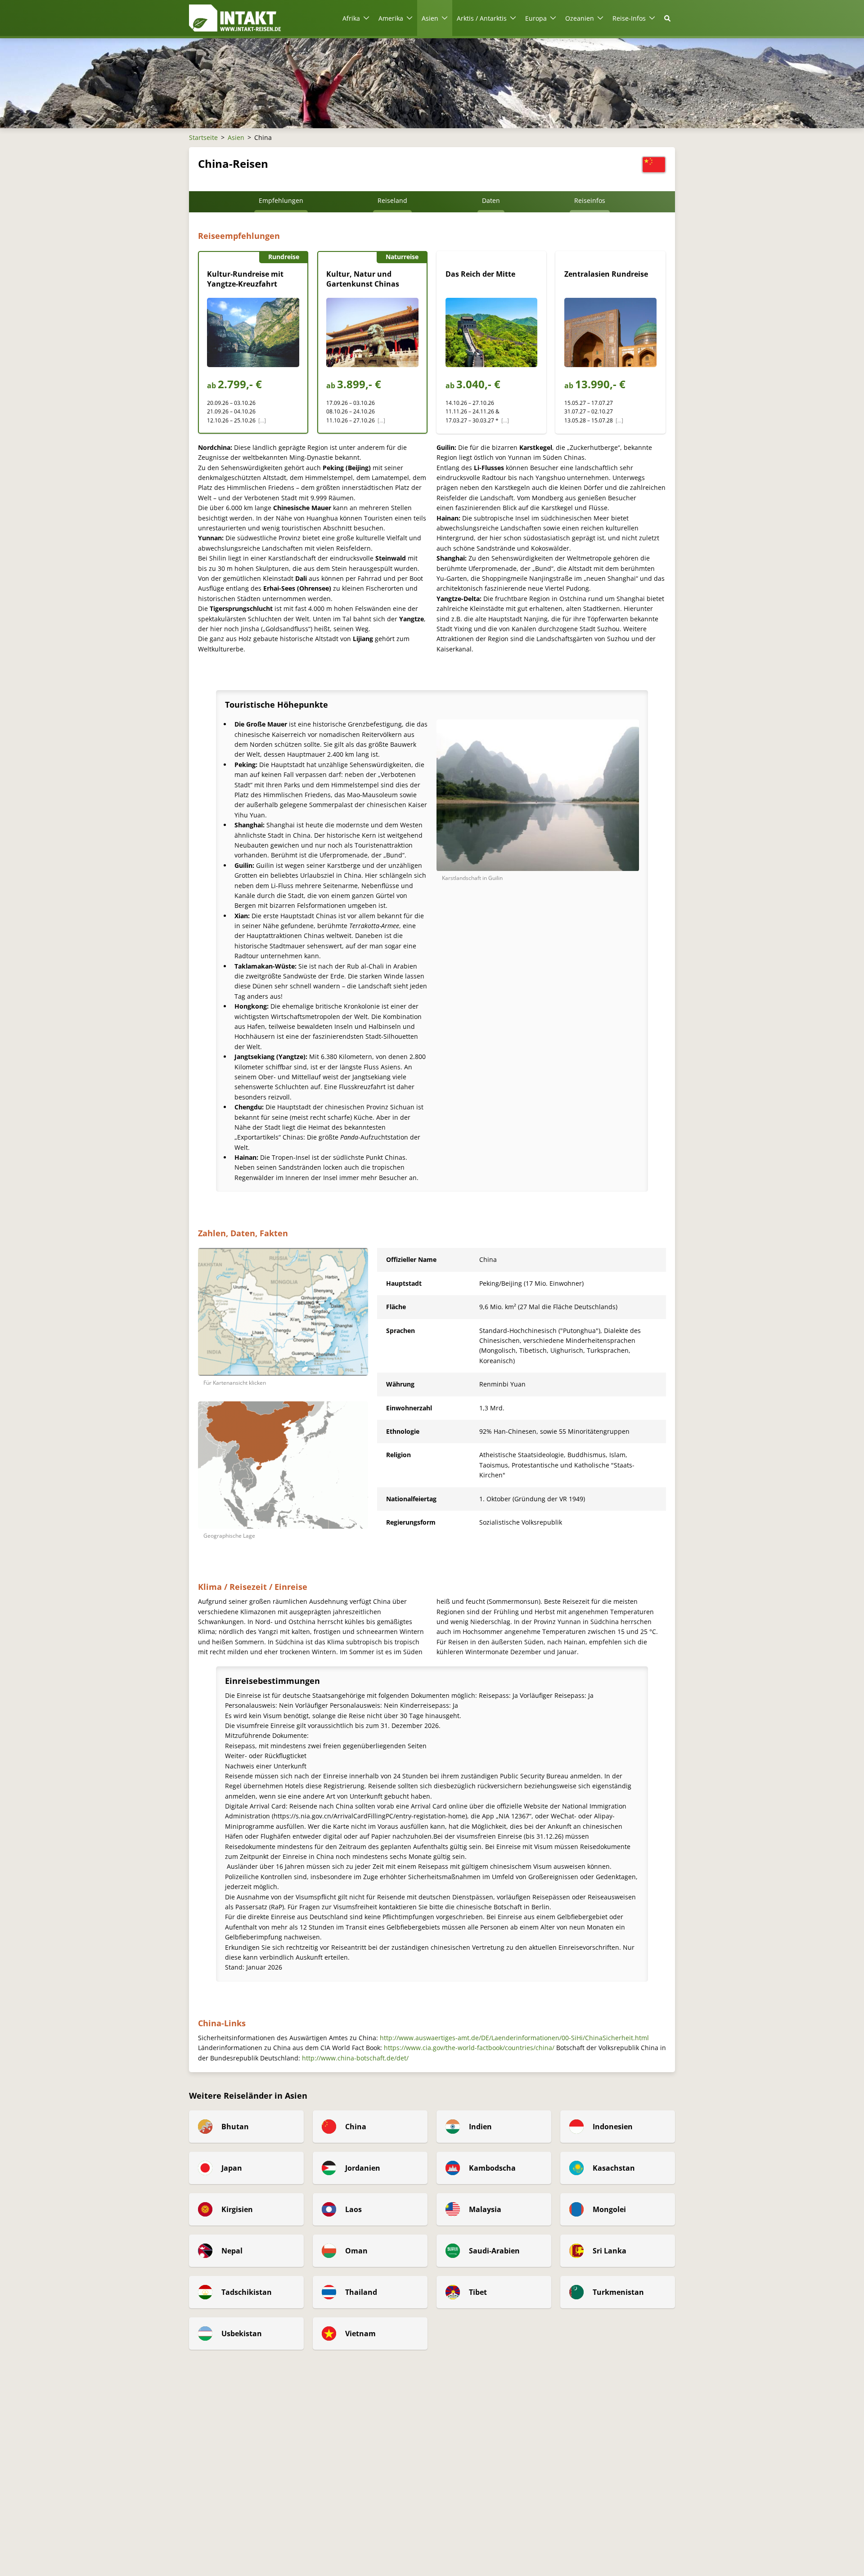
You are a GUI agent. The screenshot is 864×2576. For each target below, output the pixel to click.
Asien (236, 137)
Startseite (203, 137)
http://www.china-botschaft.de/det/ (355, 2058)
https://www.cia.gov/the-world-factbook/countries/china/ (469, 2048)
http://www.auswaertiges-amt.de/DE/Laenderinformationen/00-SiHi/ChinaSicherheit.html (514, 2038)
